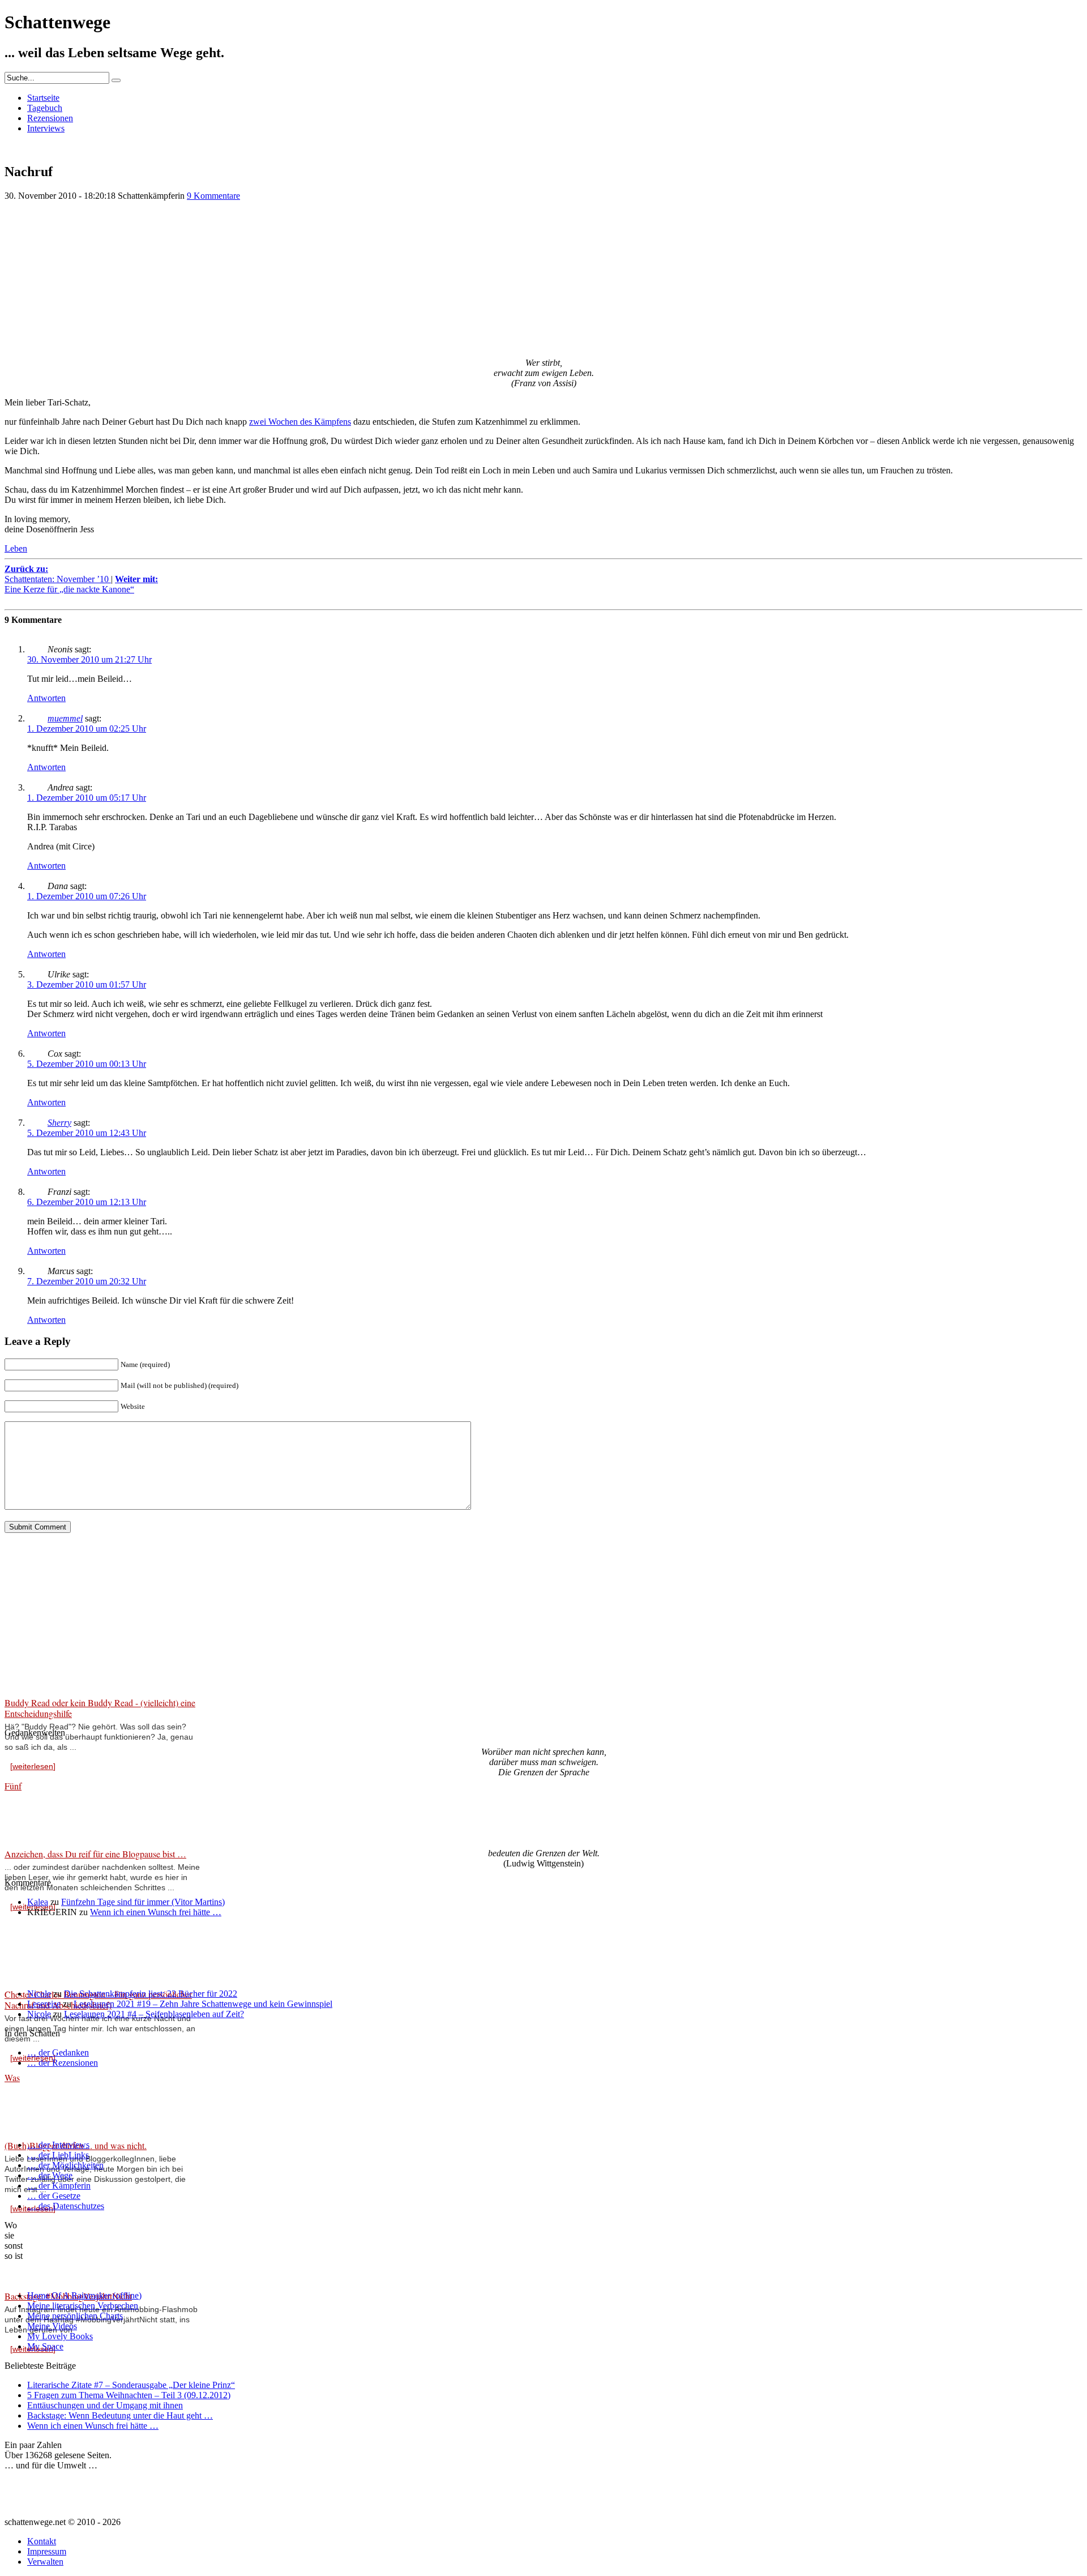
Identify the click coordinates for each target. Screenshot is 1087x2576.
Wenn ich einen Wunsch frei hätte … (156, 1912)
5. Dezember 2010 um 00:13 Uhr (87, 1064)
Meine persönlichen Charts (75, 2316)
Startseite (43, 98)
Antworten (46, 698)
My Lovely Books (60, 2336)
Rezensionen (50, 118)
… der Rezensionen (63, 2063)
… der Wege (50, 2175)
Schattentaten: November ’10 (58, 574)
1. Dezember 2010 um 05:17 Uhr (87, 798)
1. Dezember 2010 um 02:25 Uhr (87, 729)
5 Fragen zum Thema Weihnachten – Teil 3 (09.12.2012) (129, 2395)
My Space (45, 2346)
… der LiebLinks (58, 2155)
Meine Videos (52, 2326)
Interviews (46, 128)
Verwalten (45, 2562)
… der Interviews (58, 2145)
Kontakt (42, 2541)
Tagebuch (45, 108)
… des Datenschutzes (66, 2206)
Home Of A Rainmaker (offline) (84, 2295)
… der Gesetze (54, 2196)
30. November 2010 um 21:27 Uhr (89, 659)
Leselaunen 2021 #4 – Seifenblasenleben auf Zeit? (154, 2014)
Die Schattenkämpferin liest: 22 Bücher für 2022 (151, 1994)
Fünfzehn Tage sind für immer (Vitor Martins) (143, 1902)
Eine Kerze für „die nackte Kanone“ (81, 584)
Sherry (59, 1123)
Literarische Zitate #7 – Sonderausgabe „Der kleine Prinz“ (131, 2385)
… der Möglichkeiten (65, 2165)
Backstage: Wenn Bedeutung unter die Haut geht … (120, 2415)
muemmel (65, 718)
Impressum (47, 2551)
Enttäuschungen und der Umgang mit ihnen (105, 2405)
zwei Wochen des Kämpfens (300, 422)
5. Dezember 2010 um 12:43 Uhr (87, 1133)
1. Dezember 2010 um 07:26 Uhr (87, 896)
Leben (16, 548)
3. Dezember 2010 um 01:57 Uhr (87, 984)
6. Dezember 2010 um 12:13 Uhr (87, 1202)
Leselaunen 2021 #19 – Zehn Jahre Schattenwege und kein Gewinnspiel (203, 2004)
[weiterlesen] (33, 1766)
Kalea (38, 1902)
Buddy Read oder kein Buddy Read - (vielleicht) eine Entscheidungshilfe (100, 1708)
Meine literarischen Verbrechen (83, 2306)
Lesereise (44, 2004)
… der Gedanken (58, 2052)
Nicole (39, 1994)
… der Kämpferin (59, 2186)
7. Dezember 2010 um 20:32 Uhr (87, 1281)
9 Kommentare (213, 196)
